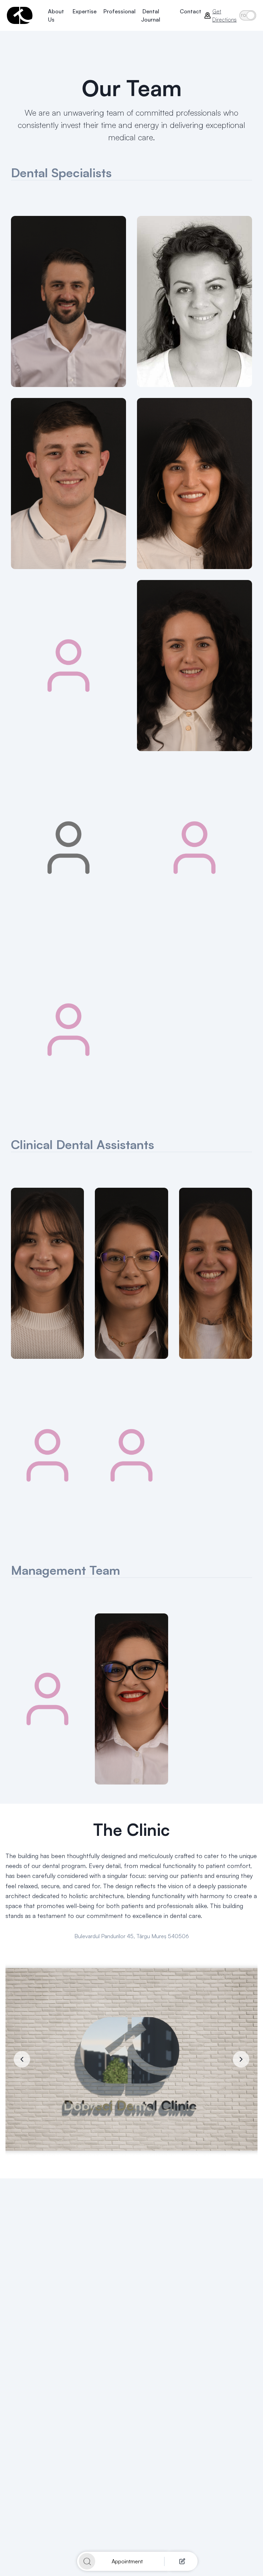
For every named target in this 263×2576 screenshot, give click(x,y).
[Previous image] (22, 2059)
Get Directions (224, 15)
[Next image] (241, 2059)
